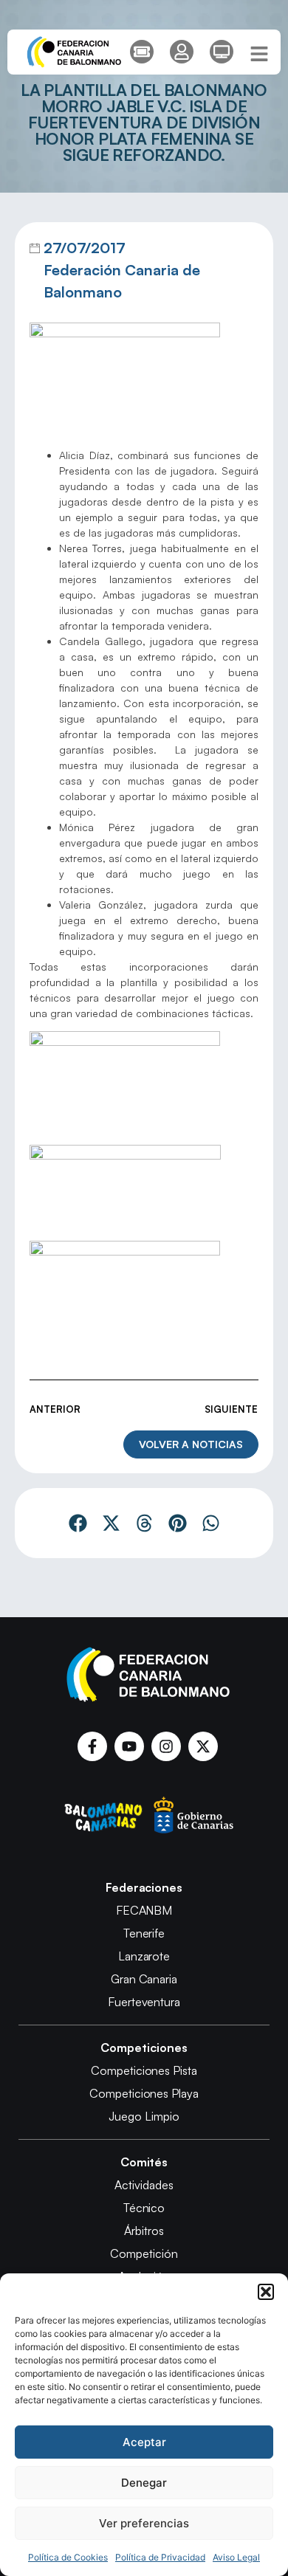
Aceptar (144, 2442)
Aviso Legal (236, 2557)
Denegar (144, 2483)
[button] (266, 2292)
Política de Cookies (68, 2557)
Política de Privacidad (160, 2557)
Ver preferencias (144, 2523)
